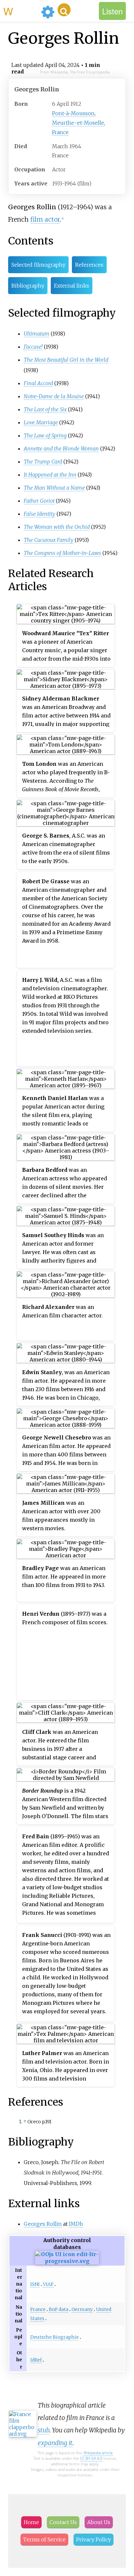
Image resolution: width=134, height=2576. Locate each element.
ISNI (35, 2284)
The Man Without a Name (54, 488)
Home (31, 2522)
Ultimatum (37, 334)
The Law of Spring (45, 435)
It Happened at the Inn (50, 475)
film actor (45, 219)
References (89, 265)
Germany (82, 2309)
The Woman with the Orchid (57, 527)
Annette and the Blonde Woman (61, 448)
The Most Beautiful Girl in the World (66, 360)
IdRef (36, 2360)
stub (44, 2430)
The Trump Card (43, 462)
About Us (99, 2522)
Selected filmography (38, 265)
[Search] (64, 10)
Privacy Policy (94, 2539)
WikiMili (21, 11)
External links (72, 286)
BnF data (59, 2309)
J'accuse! (33, 347)
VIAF (48, 2284)
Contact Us (63, 2522)
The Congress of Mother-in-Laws (62, 553)
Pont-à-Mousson (73, 113)
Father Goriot (39, 501)
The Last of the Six (45, 409)
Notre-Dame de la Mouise (54, 396)
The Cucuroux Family (49, 540)
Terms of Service (44, 2539)
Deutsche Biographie (54, 2337)
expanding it (55, 2443)
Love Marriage (41, 422)
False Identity (40, 514)
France (60, 132)
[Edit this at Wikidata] (67, 2261)
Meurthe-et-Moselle (78, 123)
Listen (112, 11)
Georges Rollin (43, 2224)
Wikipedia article (98, 2453)
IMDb (76, 2224)
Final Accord (38, 383)
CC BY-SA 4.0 (91, 2458)
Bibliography (28, 286)
